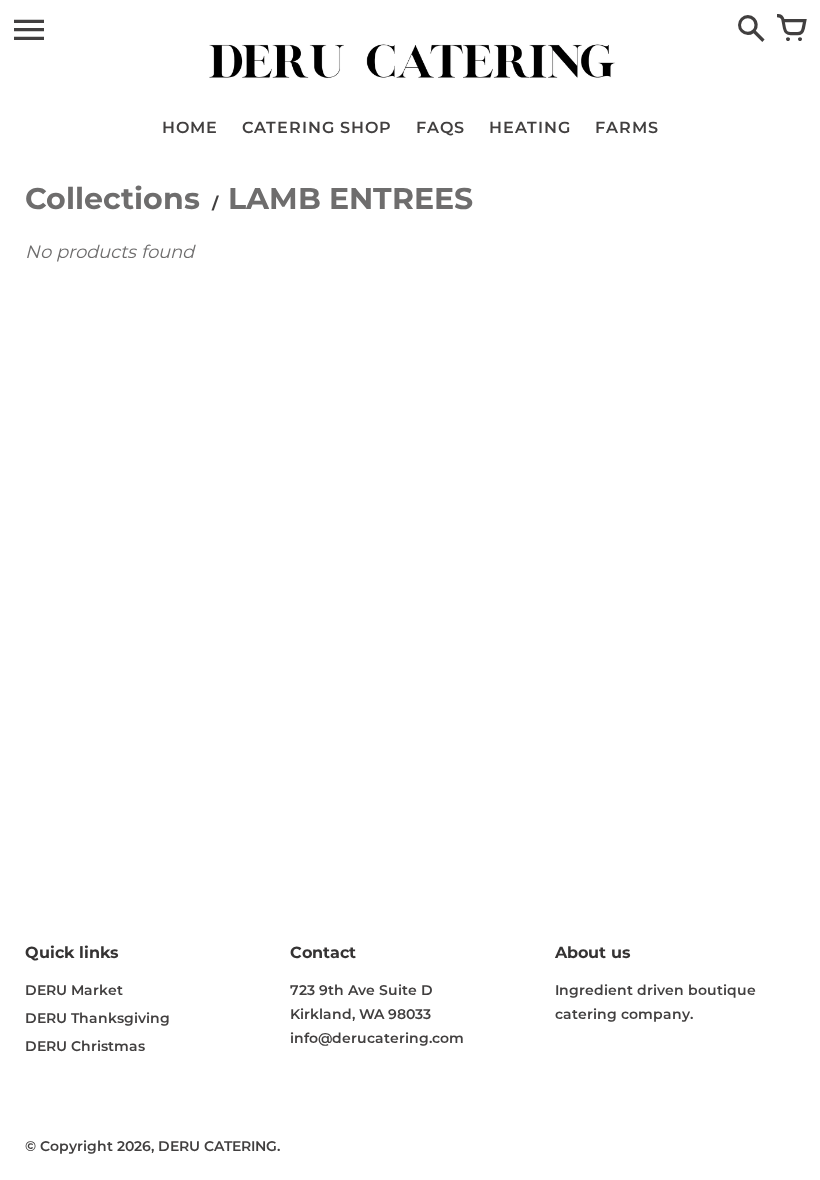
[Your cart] (791, 30)
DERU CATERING (217, 1146)
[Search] (751, 30)
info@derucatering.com (377, 1038)
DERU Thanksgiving (97, 1018)
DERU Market (74, 990)
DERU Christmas (85, 1046)
